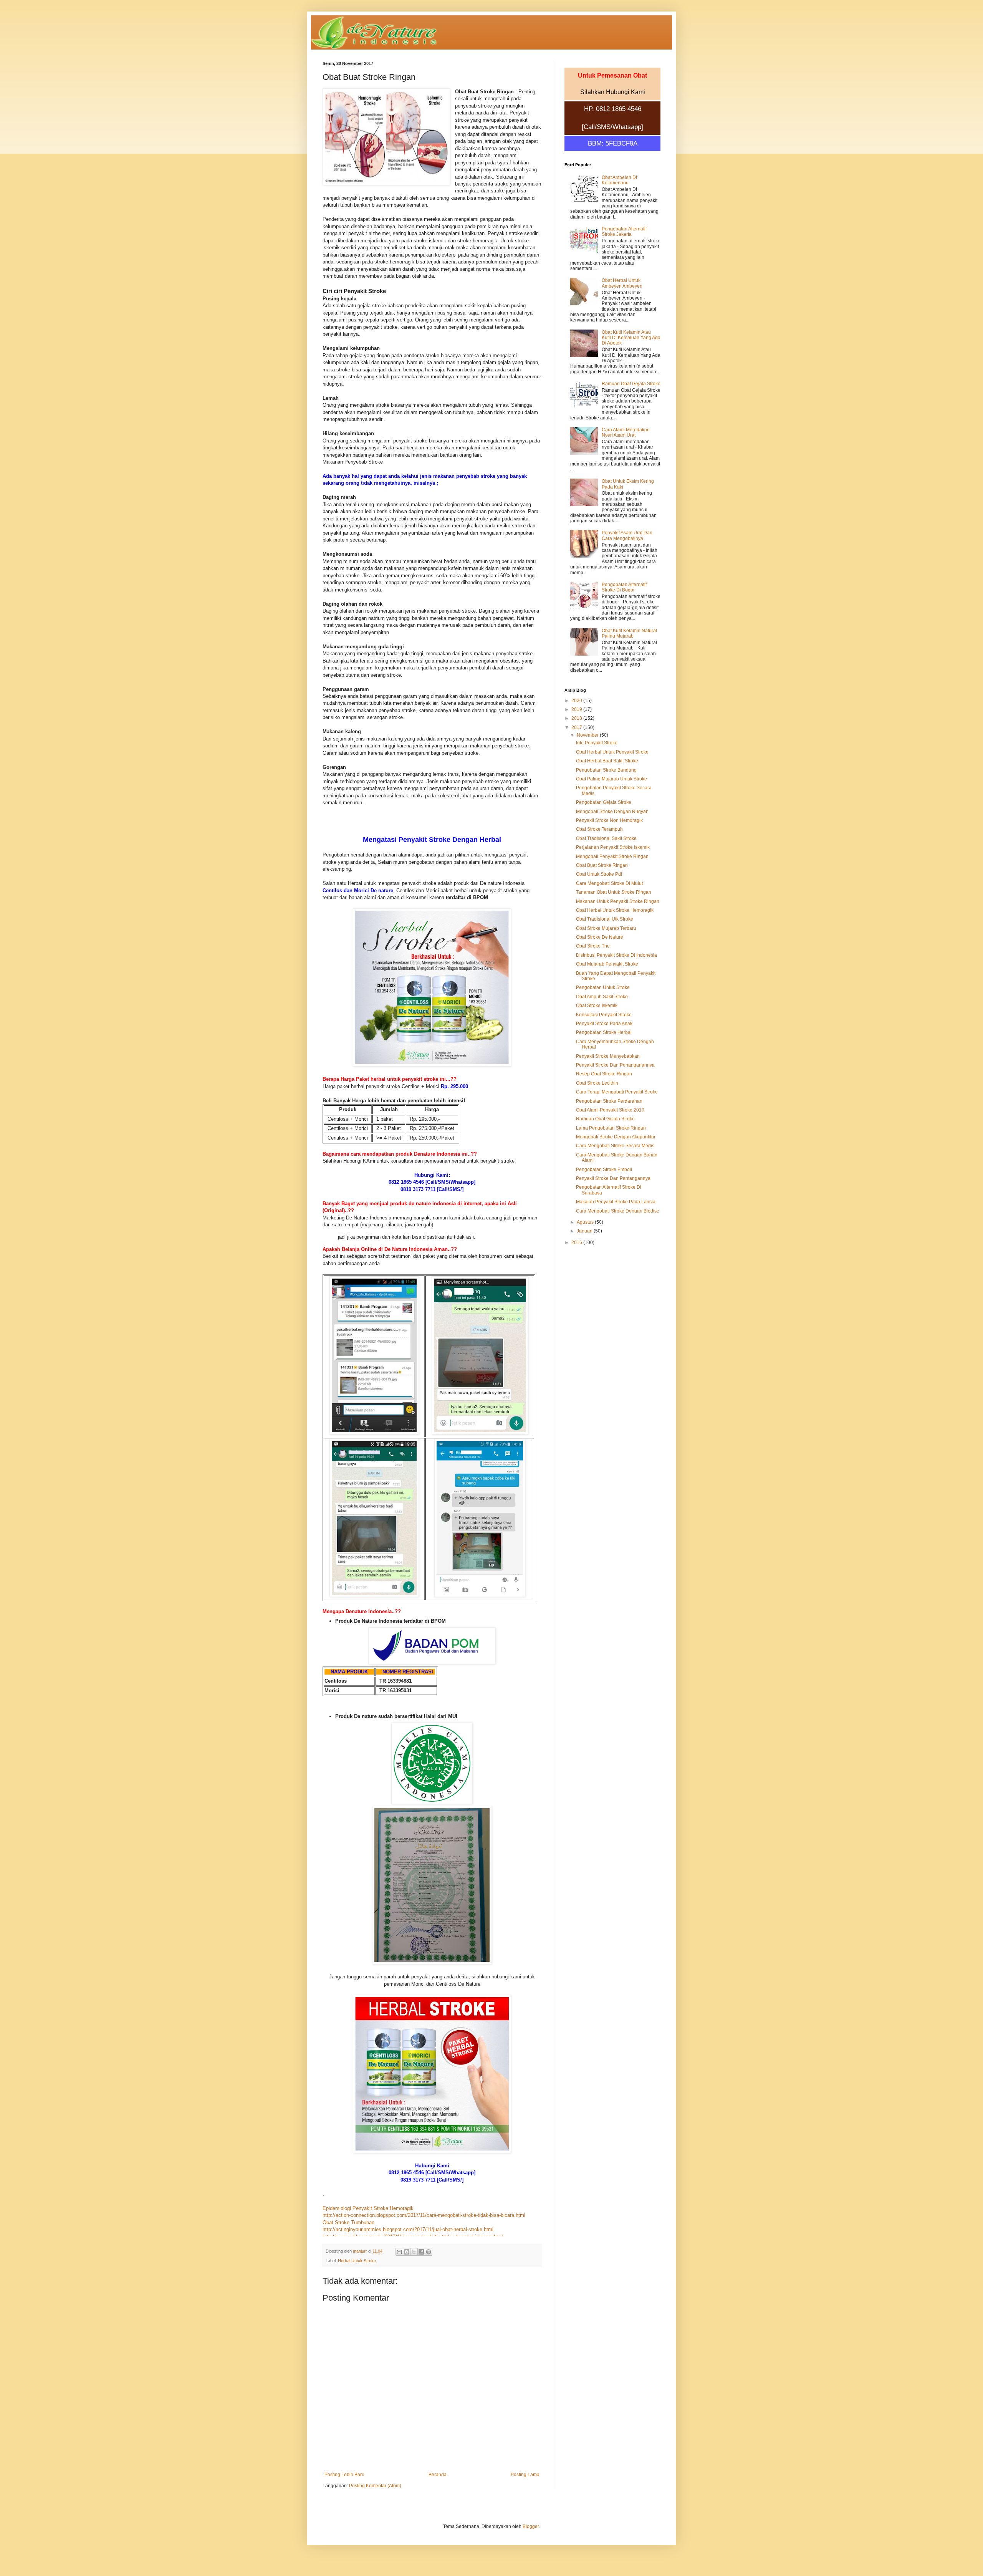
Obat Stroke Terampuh (599, 829)
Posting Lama (525, 2475)
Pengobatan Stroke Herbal (604, 1032)
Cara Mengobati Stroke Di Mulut (609, 883)
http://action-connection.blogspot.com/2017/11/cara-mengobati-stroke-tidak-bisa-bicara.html (424, 2215)
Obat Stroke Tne (593, 946)
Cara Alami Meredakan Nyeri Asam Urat (626, 432)
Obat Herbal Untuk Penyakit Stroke (612, 752)
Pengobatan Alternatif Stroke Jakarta (624, 232)
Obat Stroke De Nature (600, 937)
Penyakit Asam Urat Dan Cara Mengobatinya (627, 535)
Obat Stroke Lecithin (597, 1083)
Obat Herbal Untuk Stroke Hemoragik (615, 910)
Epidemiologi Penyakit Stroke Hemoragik (368, 2208)
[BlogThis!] (407, 2252)
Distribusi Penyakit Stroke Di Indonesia (616, 955)
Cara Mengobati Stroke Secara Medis (615, 1146)
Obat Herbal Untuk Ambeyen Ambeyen (622, 283)
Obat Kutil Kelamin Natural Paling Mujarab (629, 633)
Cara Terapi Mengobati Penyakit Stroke (617, 1092)
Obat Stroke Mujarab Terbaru (606, 928)
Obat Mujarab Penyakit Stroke (607, 964)
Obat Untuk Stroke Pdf (599, 874)
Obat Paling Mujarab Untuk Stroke (611, 779)
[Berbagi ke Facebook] (421, 2252)
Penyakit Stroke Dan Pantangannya (613, 1178)
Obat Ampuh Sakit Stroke (602, 997)
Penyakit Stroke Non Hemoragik (609, 820)
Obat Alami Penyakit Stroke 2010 (610, 1110)
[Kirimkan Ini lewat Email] (399, 2252)
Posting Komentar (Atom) (375, 2486)
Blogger (531, 2526)
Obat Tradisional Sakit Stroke (606, 838)
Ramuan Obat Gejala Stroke (631, 384)
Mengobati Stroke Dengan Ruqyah (612, 812)
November (588, 735)
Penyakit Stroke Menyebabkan (608, 1056)
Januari (585, 1231)
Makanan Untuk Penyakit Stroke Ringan (618, 901)
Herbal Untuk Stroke (357, 2261)
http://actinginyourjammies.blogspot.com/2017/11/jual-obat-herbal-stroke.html (408, 2229)
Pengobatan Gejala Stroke (604, 802)
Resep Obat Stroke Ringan (604, 1074)
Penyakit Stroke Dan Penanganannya (615, 1065)
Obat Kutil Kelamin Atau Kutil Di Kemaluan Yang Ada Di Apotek (631, 338)
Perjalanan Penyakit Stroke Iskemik (613, 847)
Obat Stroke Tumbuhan (348, 2222)
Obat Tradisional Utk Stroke (605, 919)
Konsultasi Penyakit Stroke (604, 1015)
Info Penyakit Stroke (597, 743)
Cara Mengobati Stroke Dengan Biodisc (617, 1211)
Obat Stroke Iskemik (597, 1006)
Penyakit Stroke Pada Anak (604, 1024)
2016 (577, 1242)
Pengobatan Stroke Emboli (604, 1170)
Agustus (586, 1222)
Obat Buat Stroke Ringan (602, 865)
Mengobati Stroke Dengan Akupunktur (616, 1137)
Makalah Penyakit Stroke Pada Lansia (616, 1202)
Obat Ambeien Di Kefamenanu (619, 180)
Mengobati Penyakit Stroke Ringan (612, 856)
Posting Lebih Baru (344, 2475)
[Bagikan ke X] (414, 2252)
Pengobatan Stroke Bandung (606, 770)
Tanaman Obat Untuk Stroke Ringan (614, 892)
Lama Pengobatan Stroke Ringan (611, 1128)
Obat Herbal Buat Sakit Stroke (607, 761)
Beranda (438, 2475)
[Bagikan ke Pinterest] (429, 2252)
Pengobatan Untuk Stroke (603, 987)
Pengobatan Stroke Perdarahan (609, 1101)
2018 (577, 718)
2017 (577, 727)
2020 (577, 701)
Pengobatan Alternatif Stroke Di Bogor (624, 587)
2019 (577, 709)
